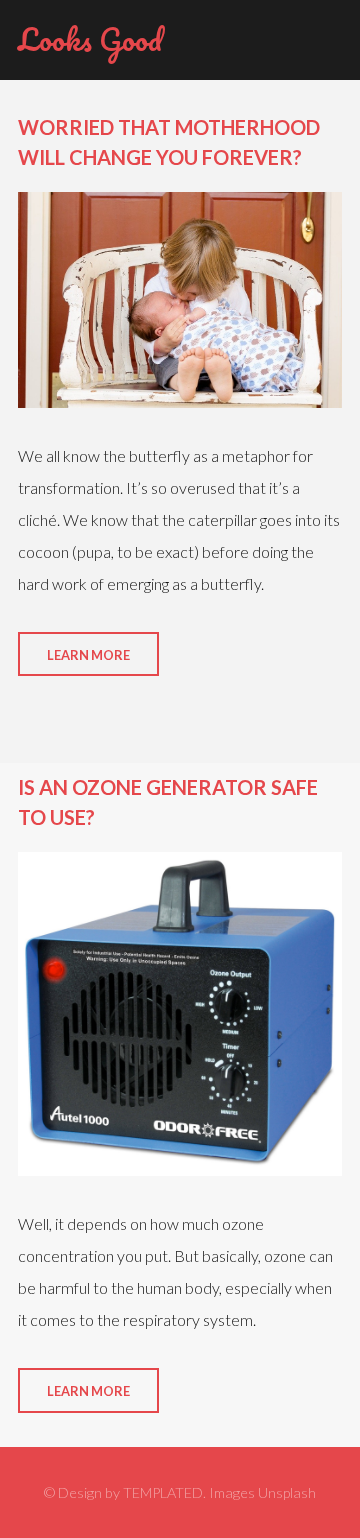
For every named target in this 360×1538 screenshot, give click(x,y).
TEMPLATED (163, 1492)
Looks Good (90, 39)
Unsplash (287, 1492)
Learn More (88, 655)
